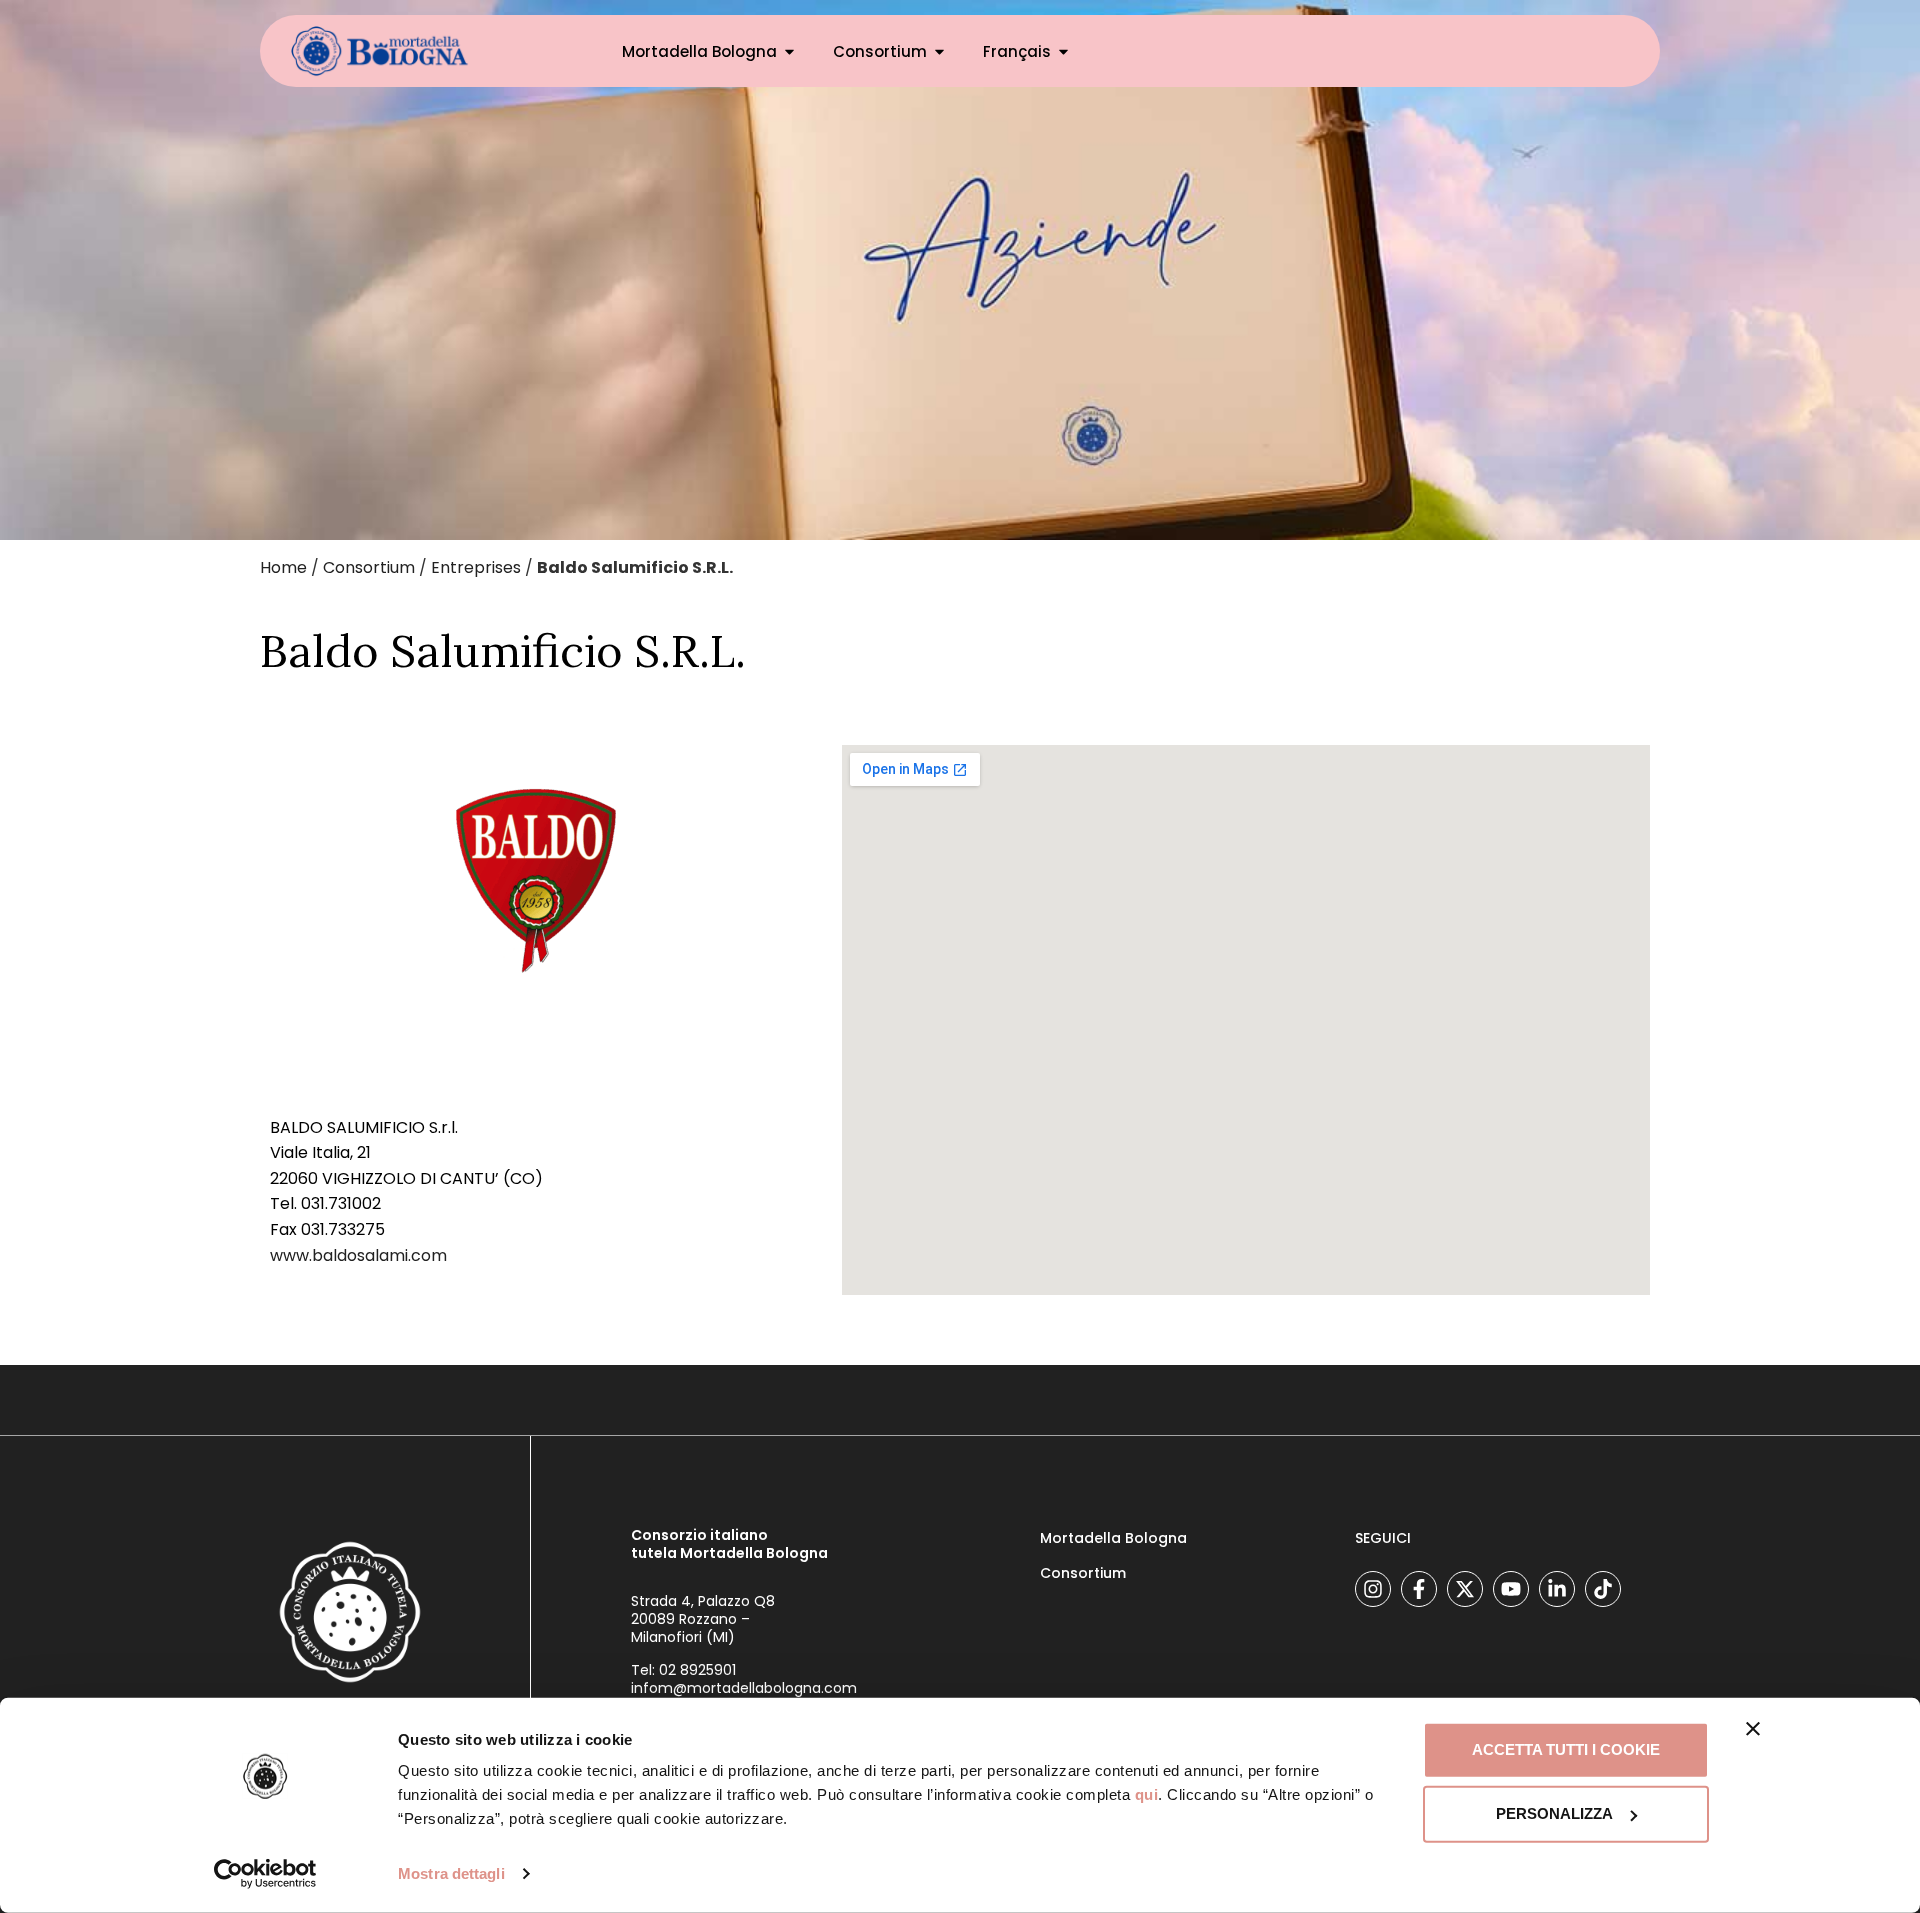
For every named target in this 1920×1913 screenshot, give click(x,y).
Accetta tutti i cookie (1566, 1749)
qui (1147, 1794)
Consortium (880, 51)
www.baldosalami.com (358, 1255)
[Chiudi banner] (1753, 1729)
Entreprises (476, 567)
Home (283, 567)
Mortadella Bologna (699, 51)
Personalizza (1554, 1813)
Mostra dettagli (451, 1873)
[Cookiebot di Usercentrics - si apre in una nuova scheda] (265, 1874)
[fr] (380, 51)
